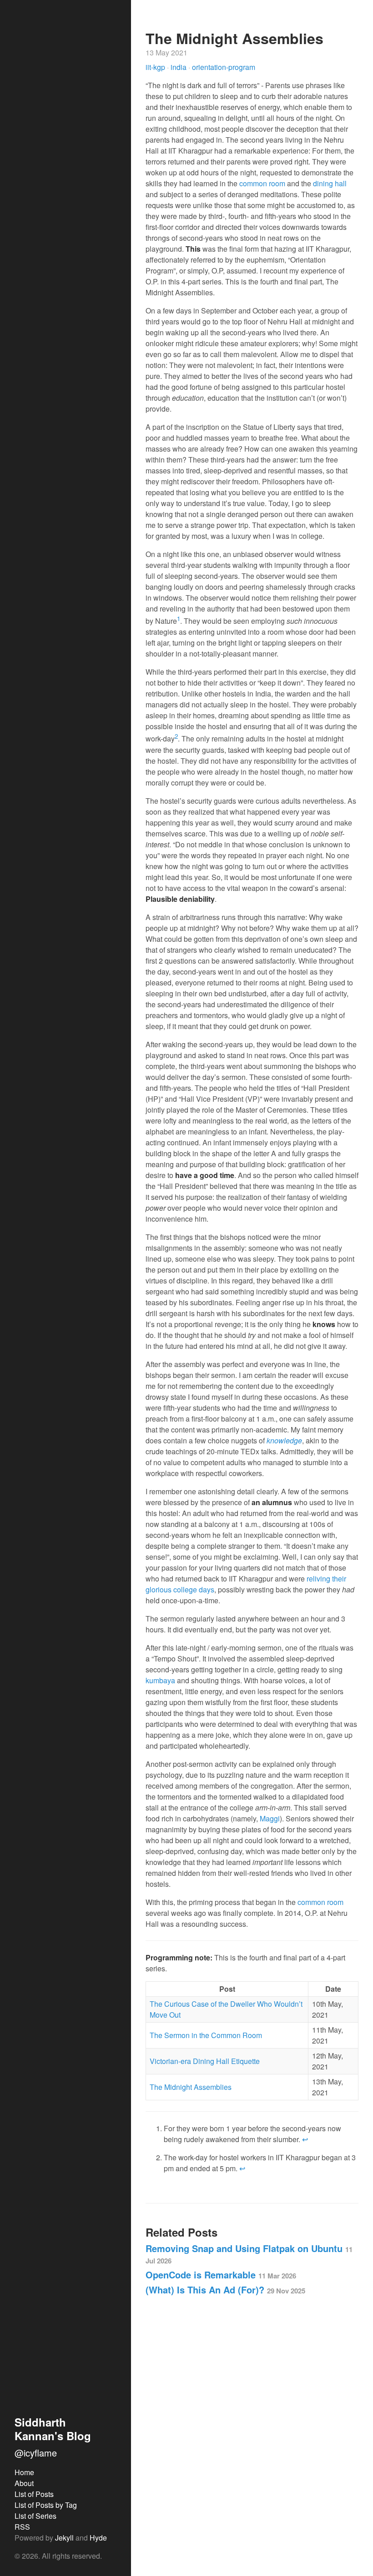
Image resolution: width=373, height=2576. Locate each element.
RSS (22, 2527)
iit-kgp (156, 67)
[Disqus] (252, 2431)
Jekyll (64, 2538)
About (24, 2483)
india (179, 67)
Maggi (270, 1818)
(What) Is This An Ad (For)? (225, 2290)
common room (262, 183)
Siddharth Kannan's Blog (53, 2429)
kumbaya (160, 1680)
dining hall (330, 183)
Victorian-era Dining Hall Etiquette (205, 2061)
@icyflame (36, 2453)
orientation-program (224, 67)
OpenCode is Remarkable (221, 2275)
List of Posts (34, 2494)
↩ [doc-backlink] (305, 2139)
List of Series (35, 2516)
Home (24, 2472)
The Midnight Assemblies (191, 2087)
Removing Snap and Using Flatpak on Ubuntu (249, 2254)
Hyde (98, 2538)
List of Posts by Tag (46, 2505)
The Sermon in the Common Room (206, 2035)
